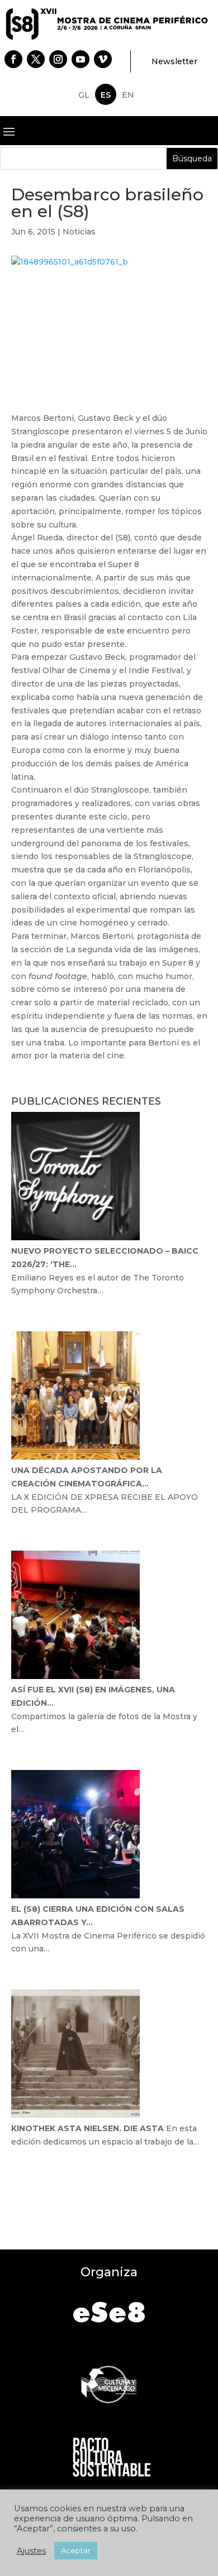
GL (84, 95)
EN (128, 95)
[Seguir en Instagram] (58, 59)
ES (106, 95)
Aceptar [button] (76, 2550)
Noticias (79, 232)
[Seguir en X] (36, 59)
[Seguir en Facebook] (13, 59)
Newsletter (174, 61)
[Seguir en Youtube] (80, 59)
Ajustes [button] (31, 2551)
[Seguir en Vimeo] (103, 59)
